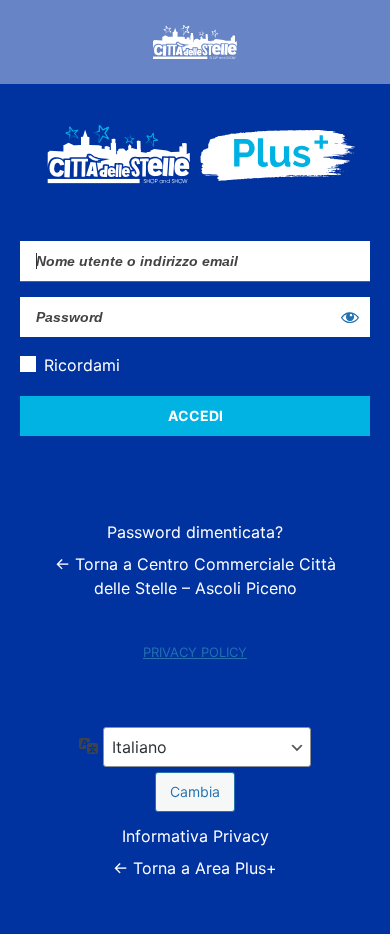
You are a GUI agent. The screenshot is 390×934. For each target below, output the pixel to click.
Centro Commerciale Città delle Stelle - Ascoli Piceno (195, 42)
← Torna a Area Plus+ (195, 868)
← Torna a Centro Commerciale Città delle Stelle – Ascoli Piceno (195, 576)
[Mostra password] (350, 317)
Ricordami (82, 365)
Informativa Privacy (195, 836)
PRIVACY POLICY (195, 652)
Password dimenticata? (195, 532)
